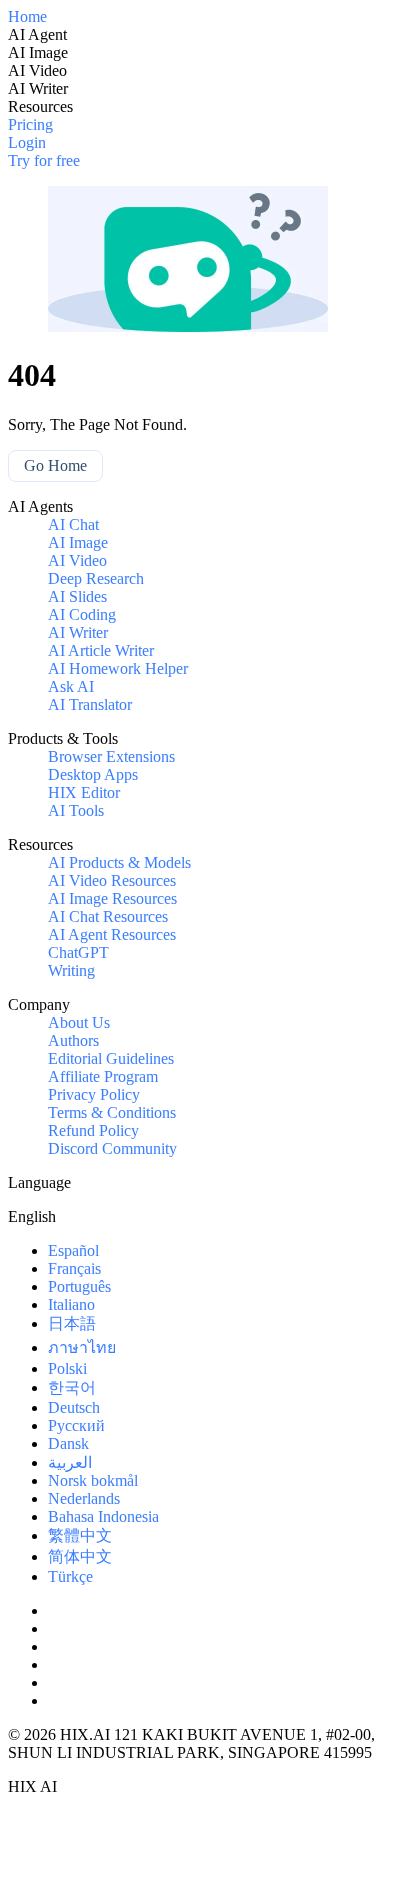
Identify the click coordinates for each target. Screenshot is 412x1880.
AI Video (77, 560)
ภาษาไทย (82, 1347)
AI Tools (76, 810)
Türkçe (70, 1576)
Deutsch (74, 1407)
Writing (71, 970)
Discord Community (112, 1148)
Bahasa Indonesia (103, 1516)
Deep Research (96, 578)
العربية (70, 1462)
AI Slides (77, 596)
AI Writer (78, 632)
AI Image (78, 542)
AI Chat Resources (108, 916)
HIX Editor (84, 792)
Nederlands (84, 1498)
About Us (79, 1022)
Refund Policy (93, 1130)
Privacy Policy (94, 1094)
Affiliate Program (103, 1076)
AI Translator (90, 704)
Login (27, 142)
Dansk (68, 1443)
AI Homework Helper (118, 668)
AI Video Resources (112, 880)
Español (73, 1250)
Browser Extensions (111, 756)
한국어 (72, 1387)
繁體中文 (80, 1535)
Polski (67, 1368)
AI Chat (73, 524)
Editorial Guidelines (111, 1058)
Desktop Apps (93, 774)
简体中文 (80, 1556)
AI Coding (82, 614)
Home (27, 16)
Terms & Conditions (112, 1112)
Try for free (44, 160)
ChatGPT (78, 952)
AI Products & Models (119, 862)
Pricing (30, 124)
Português (79, 1286)
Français (74, 1268)
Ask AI (71, 686)
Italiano (71, 1304)
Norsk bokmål (93, 1480)
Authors (73, 1040)
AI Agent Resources (112, 934)
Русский (76, 1425)
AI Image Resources (112, 898)
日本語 (72, 1323)
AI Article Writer (101, 650)
